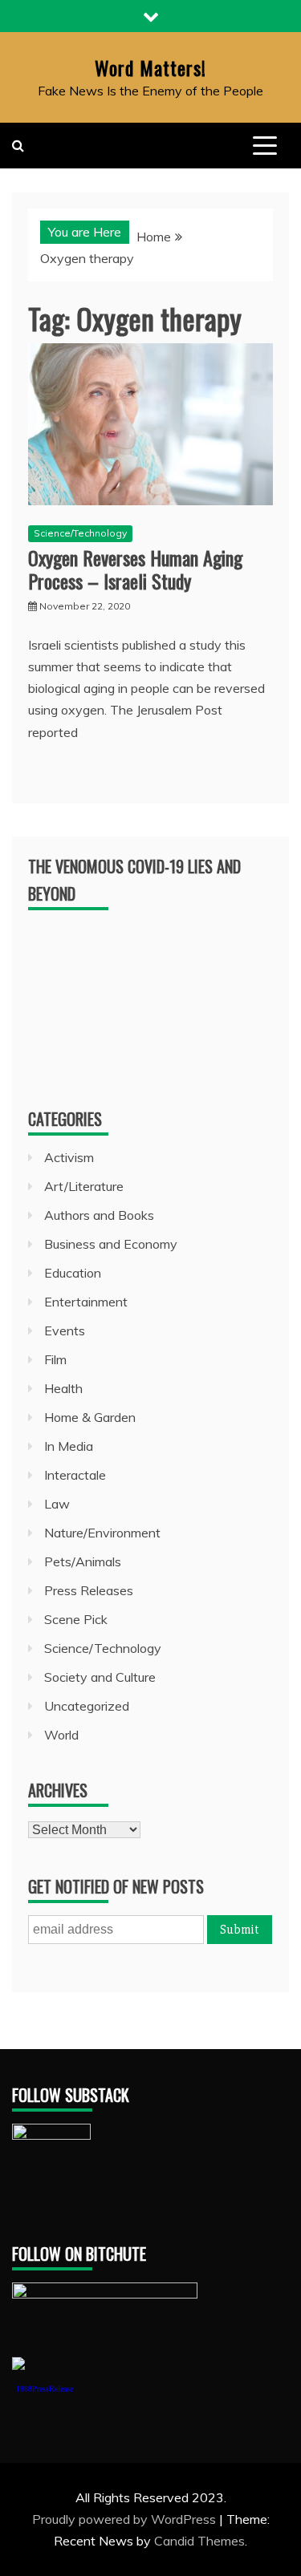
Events (65, 1331)
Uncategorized (87, 1706)
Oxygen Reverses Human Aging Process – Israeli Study (135, 569)
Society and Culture (100, 1677)
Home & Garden (90, 1417)
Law (57, 1504)
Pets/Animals (83, 1561)
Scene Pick (76, 1619)
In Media (69, 1446)
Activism (69, 1157)
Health (63, 1388)
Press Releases (89, 1590)
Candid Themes (199, 2541)
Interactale (75, 1475)
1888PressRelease (45, 2389)
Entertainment (86, 1302)
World (61, 1735)
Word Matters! (150, 67)
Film (55, 1359)
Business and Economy (111, 1244)
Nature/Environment (102, 1533)
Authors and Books (99, 1215)
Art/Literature (84, 1186)
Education (73, 1273)
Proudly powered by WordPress (126, 2519)
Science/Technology (80, 533)
